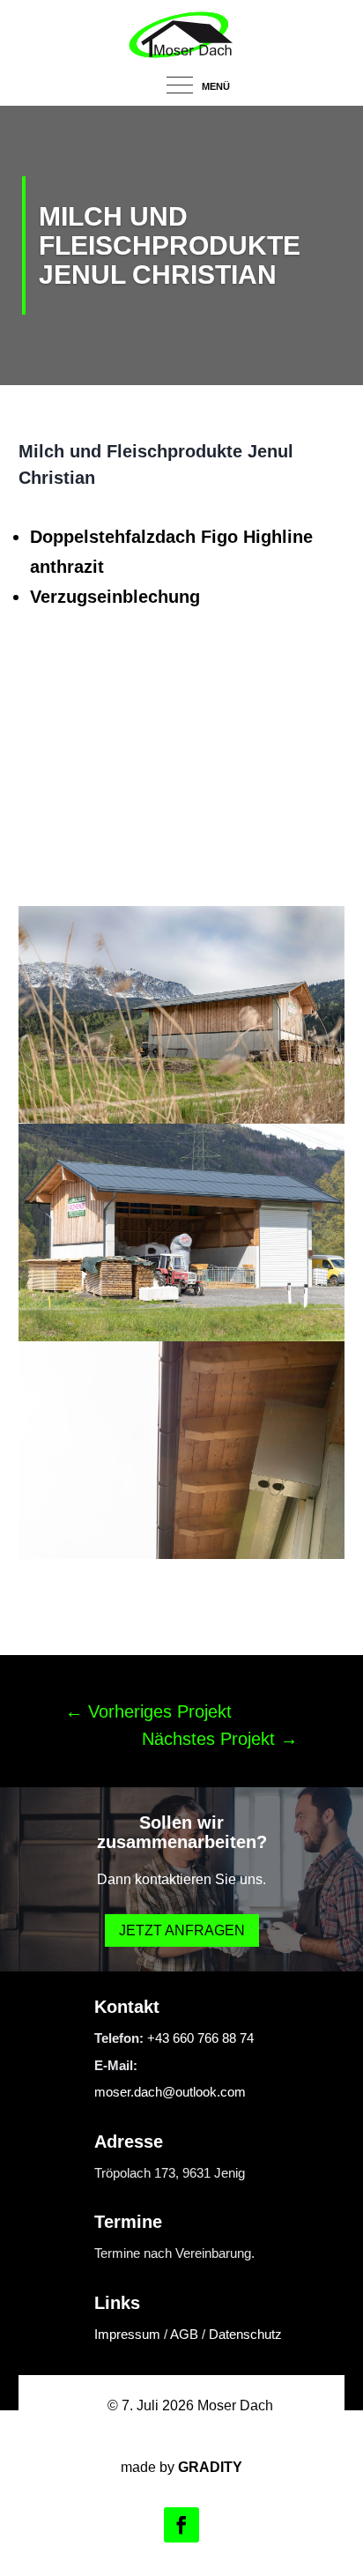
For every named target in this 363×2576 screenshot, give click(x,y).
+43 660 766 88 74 (200, 2038)
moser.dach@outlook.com (170, 2092)
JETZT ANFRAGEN (182, 1930)
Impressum (127, 2334)
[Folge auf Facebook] (181, 2525)
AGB (184, 2334)
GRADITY (210, 2467)
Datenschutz (245, 2334)
